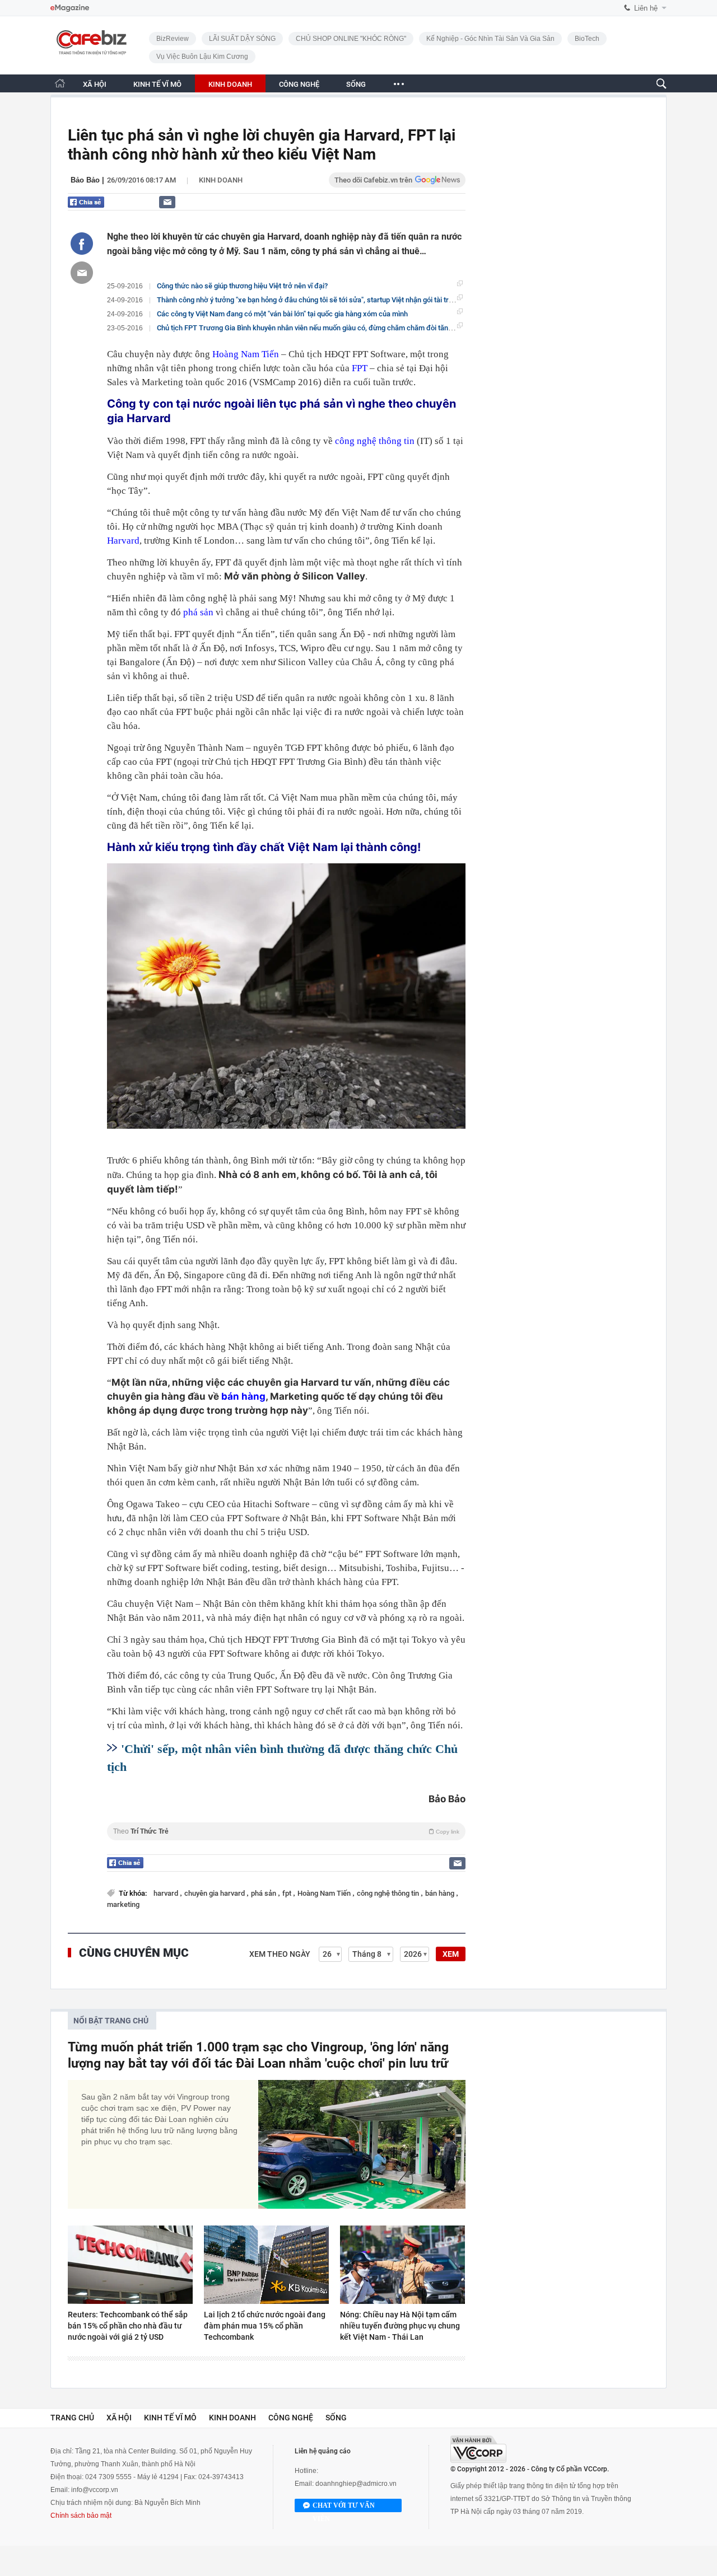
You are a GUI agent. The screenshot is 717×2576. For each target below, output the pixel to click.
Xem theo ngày (280, 1954)
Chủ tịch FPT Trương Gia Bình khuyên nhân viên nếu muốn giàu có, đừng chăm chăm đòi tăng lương (315, 328)
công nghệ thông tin (375, 441)
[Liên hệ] (167, 202)
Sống (336, 2418)
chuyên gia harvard (215, 1893)
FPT (361, 368)
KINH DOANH (230, 84)
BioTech (587, 39)
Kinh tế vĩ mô (170, 2418)
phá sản (198, 612)
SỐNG (356, 84)
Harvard (123, 541)
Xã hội (119, 2418)
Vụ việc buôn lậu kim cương (202, 57)
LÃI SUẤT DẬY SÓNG (242, 39)
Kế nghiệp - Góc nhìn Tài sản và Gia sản (490, 39)
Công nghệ (291, 2418)
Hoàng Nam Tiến (246, 354)
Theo (286, 1831)
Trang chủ (72, 2418)
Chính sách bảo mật (81, 2516)
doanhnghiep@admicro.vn (356, 2484)
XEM (451, 1954)
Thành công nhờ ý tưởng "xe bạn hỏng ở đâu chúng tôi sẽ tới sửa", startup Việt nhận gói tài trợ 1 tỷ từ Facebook (332, 300)
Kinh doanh (221, 180)
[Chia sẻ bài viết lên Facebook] (82, 244)
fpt (288, 1893)
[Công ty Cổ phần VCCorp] (478, 2449)
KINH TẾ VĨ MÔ (157, 84)
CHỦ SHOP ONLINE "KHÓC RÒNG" (351, 39)
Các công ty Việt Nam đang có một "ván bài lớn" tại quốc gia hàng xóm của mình (282, 314)
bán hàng (243, 1396)
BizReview (173, 39)
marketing (123, 1904)
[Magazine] (70, 8)
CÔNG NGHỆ (299, 84)
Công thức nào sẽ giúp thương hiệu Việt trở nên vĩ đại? (242, 286)
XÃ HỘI (95, 84)
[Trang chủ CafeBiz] (60, 83)
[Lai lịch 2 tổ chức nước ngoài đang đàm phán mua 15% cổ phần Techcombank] (266, 2265)
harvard (167, 1893)
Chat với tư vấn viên (344, 2507)
